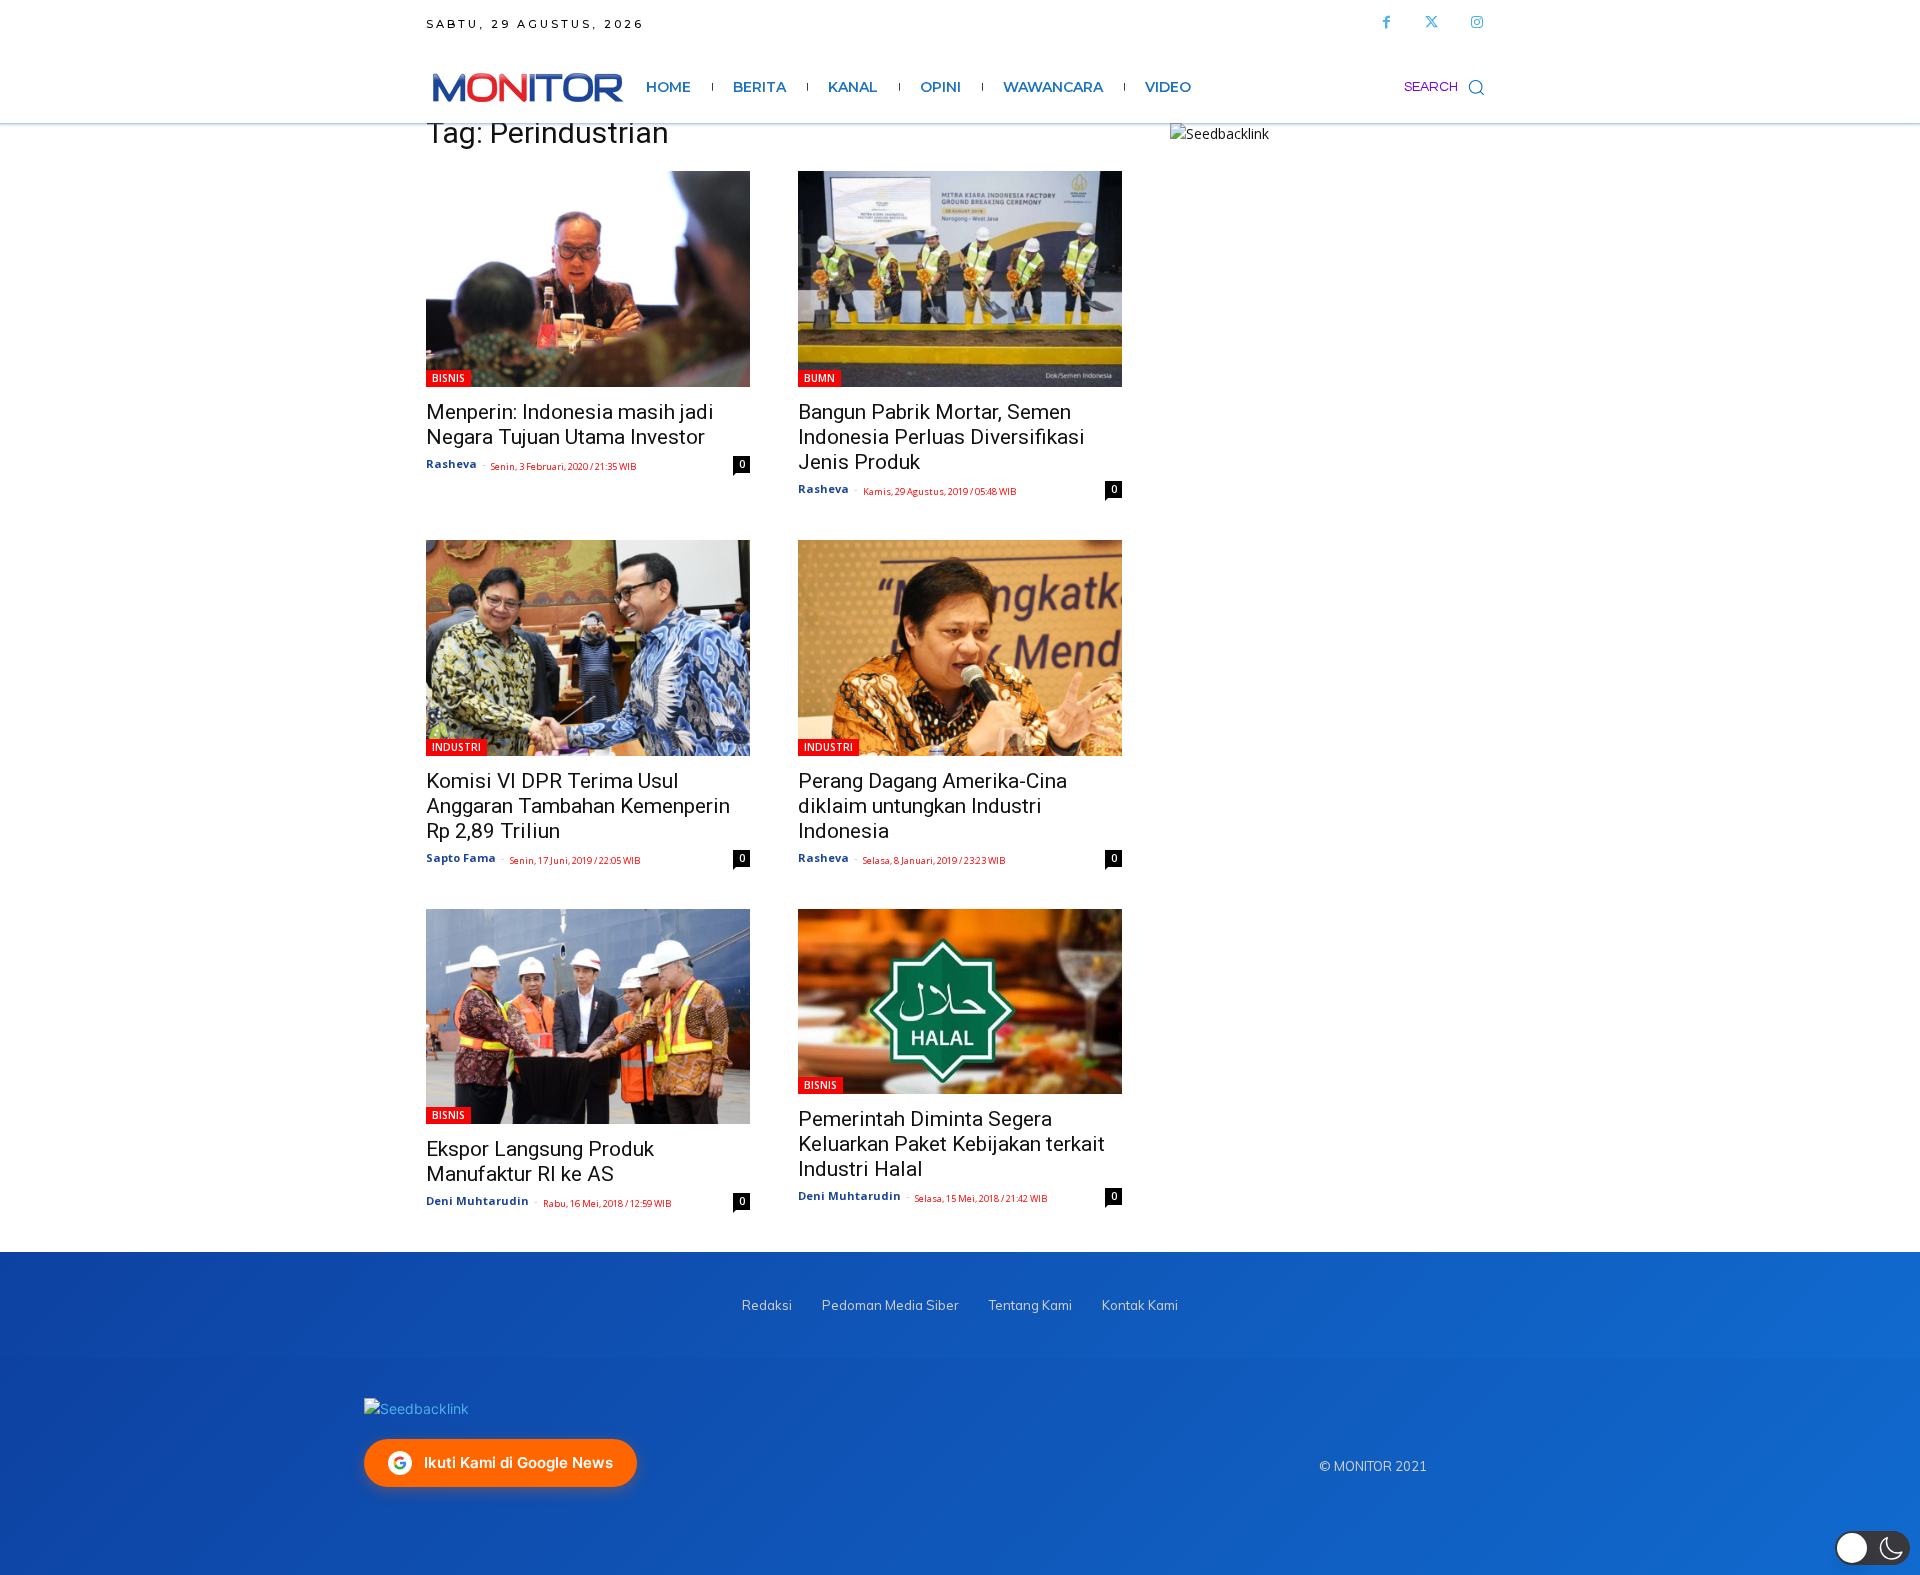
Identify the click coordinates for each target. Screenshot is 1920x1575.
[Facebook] (1386, 22)
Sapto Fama (461, 857)
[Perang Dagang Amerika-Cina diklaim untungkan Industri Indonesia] (960, 648)
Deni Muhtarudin (477, 1200)
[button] (1449, 87)
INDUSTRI (456, 747)
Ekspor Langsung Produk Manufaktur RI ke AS (540, 1161)
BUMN (819, 378)
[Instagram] (1476, 22)
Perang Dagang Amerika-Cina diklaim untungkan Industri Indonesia (932, 806)
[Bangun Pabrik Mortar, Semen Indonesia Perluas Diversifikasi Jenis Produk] (960, 279)
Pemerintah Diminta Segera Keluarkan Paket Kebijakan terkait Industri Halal (951, 1144)
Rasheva (451, 463)
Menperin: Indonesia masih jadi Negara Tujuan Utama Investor (570, 424)
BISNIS (448, 378)
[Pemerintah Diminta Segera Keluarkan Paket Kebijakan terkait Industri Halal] (960, 1001)
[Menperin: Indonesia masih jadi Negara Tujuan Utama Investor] (588, 279)
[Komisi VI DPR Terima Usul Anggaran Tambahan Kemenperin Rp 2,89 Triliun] (588, 648)
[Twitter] (1431, 22)
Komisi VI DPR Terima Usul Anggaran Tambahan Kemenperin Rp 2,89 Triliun (578, 806)
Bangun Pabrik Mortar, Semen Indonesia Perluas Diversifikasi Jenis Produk (941, 437)
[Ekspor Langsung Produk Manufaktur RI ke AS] (588, 1016)
